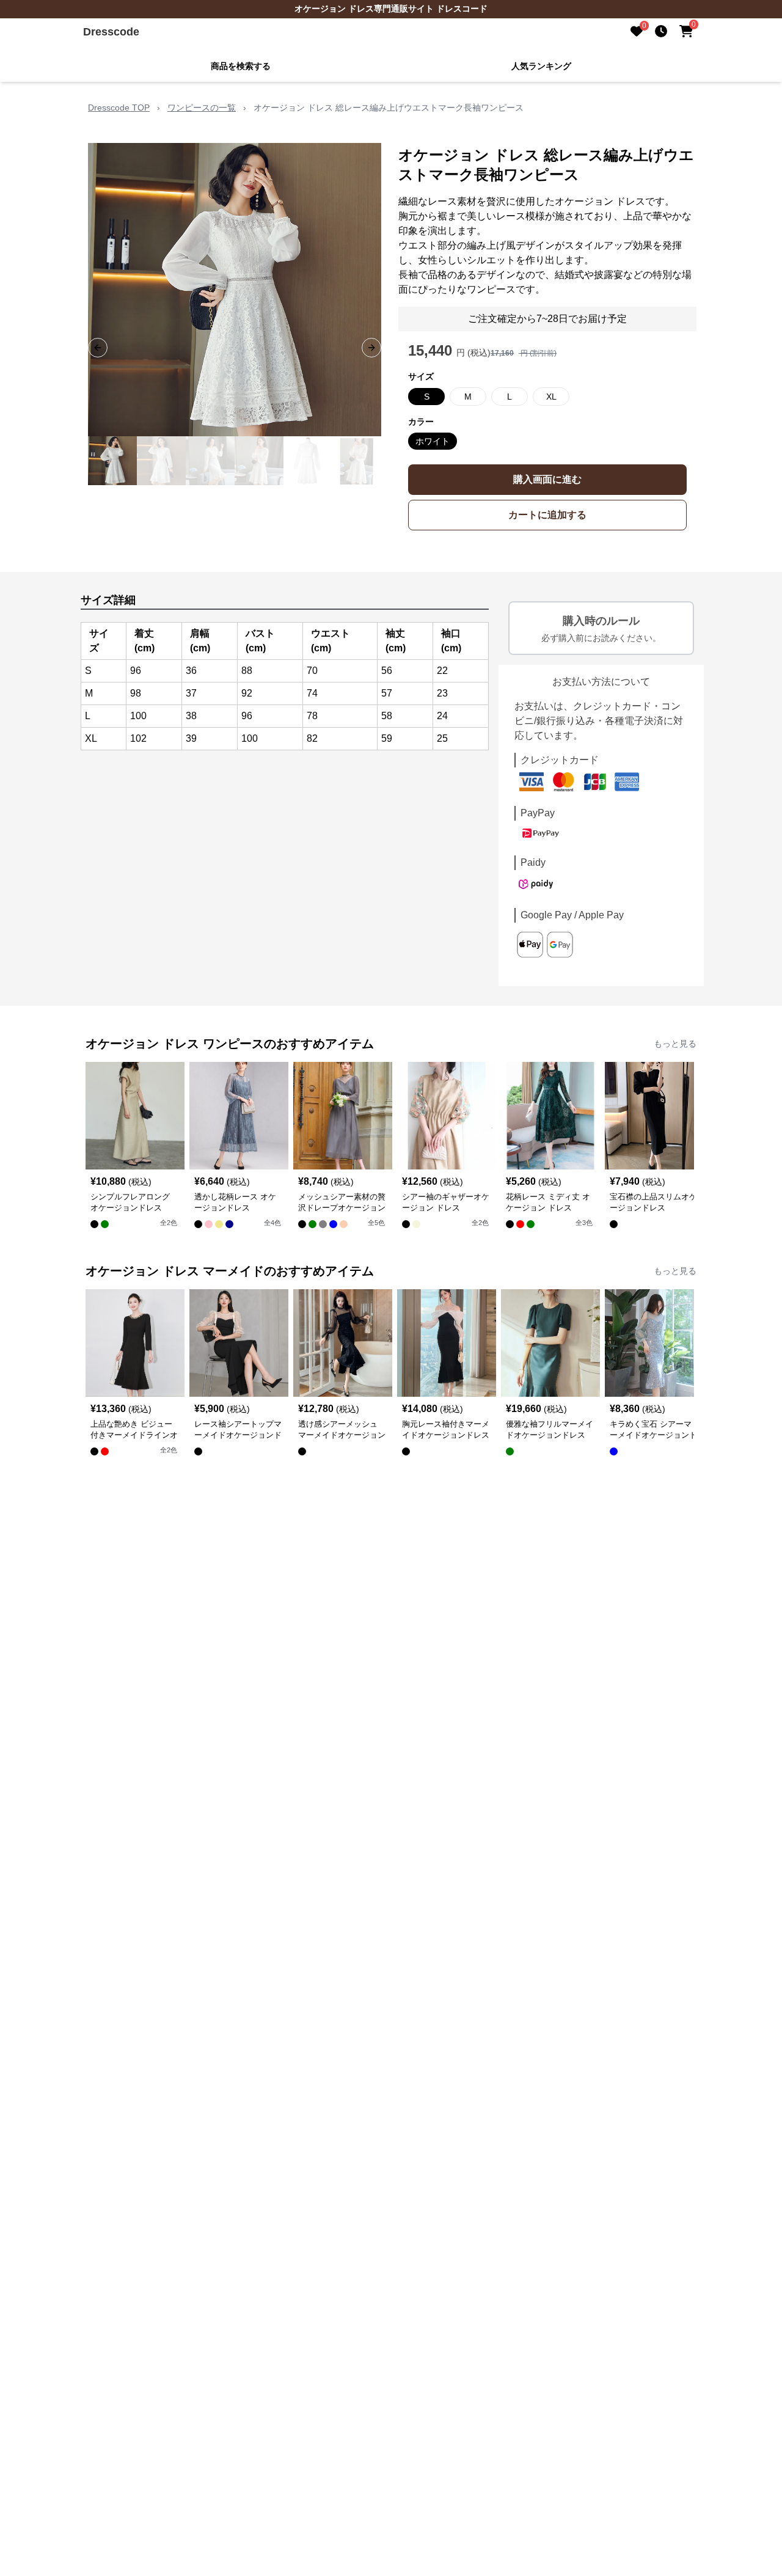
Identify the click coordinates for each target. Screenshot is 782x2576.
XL (551, 397)
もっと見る (675, 1044)
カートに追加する (547, 515)
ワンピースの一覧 (202, 108)
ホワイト (433, 441)
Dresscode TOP (119, 108)
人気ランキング (541, 66)
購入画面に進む (547, 479)
